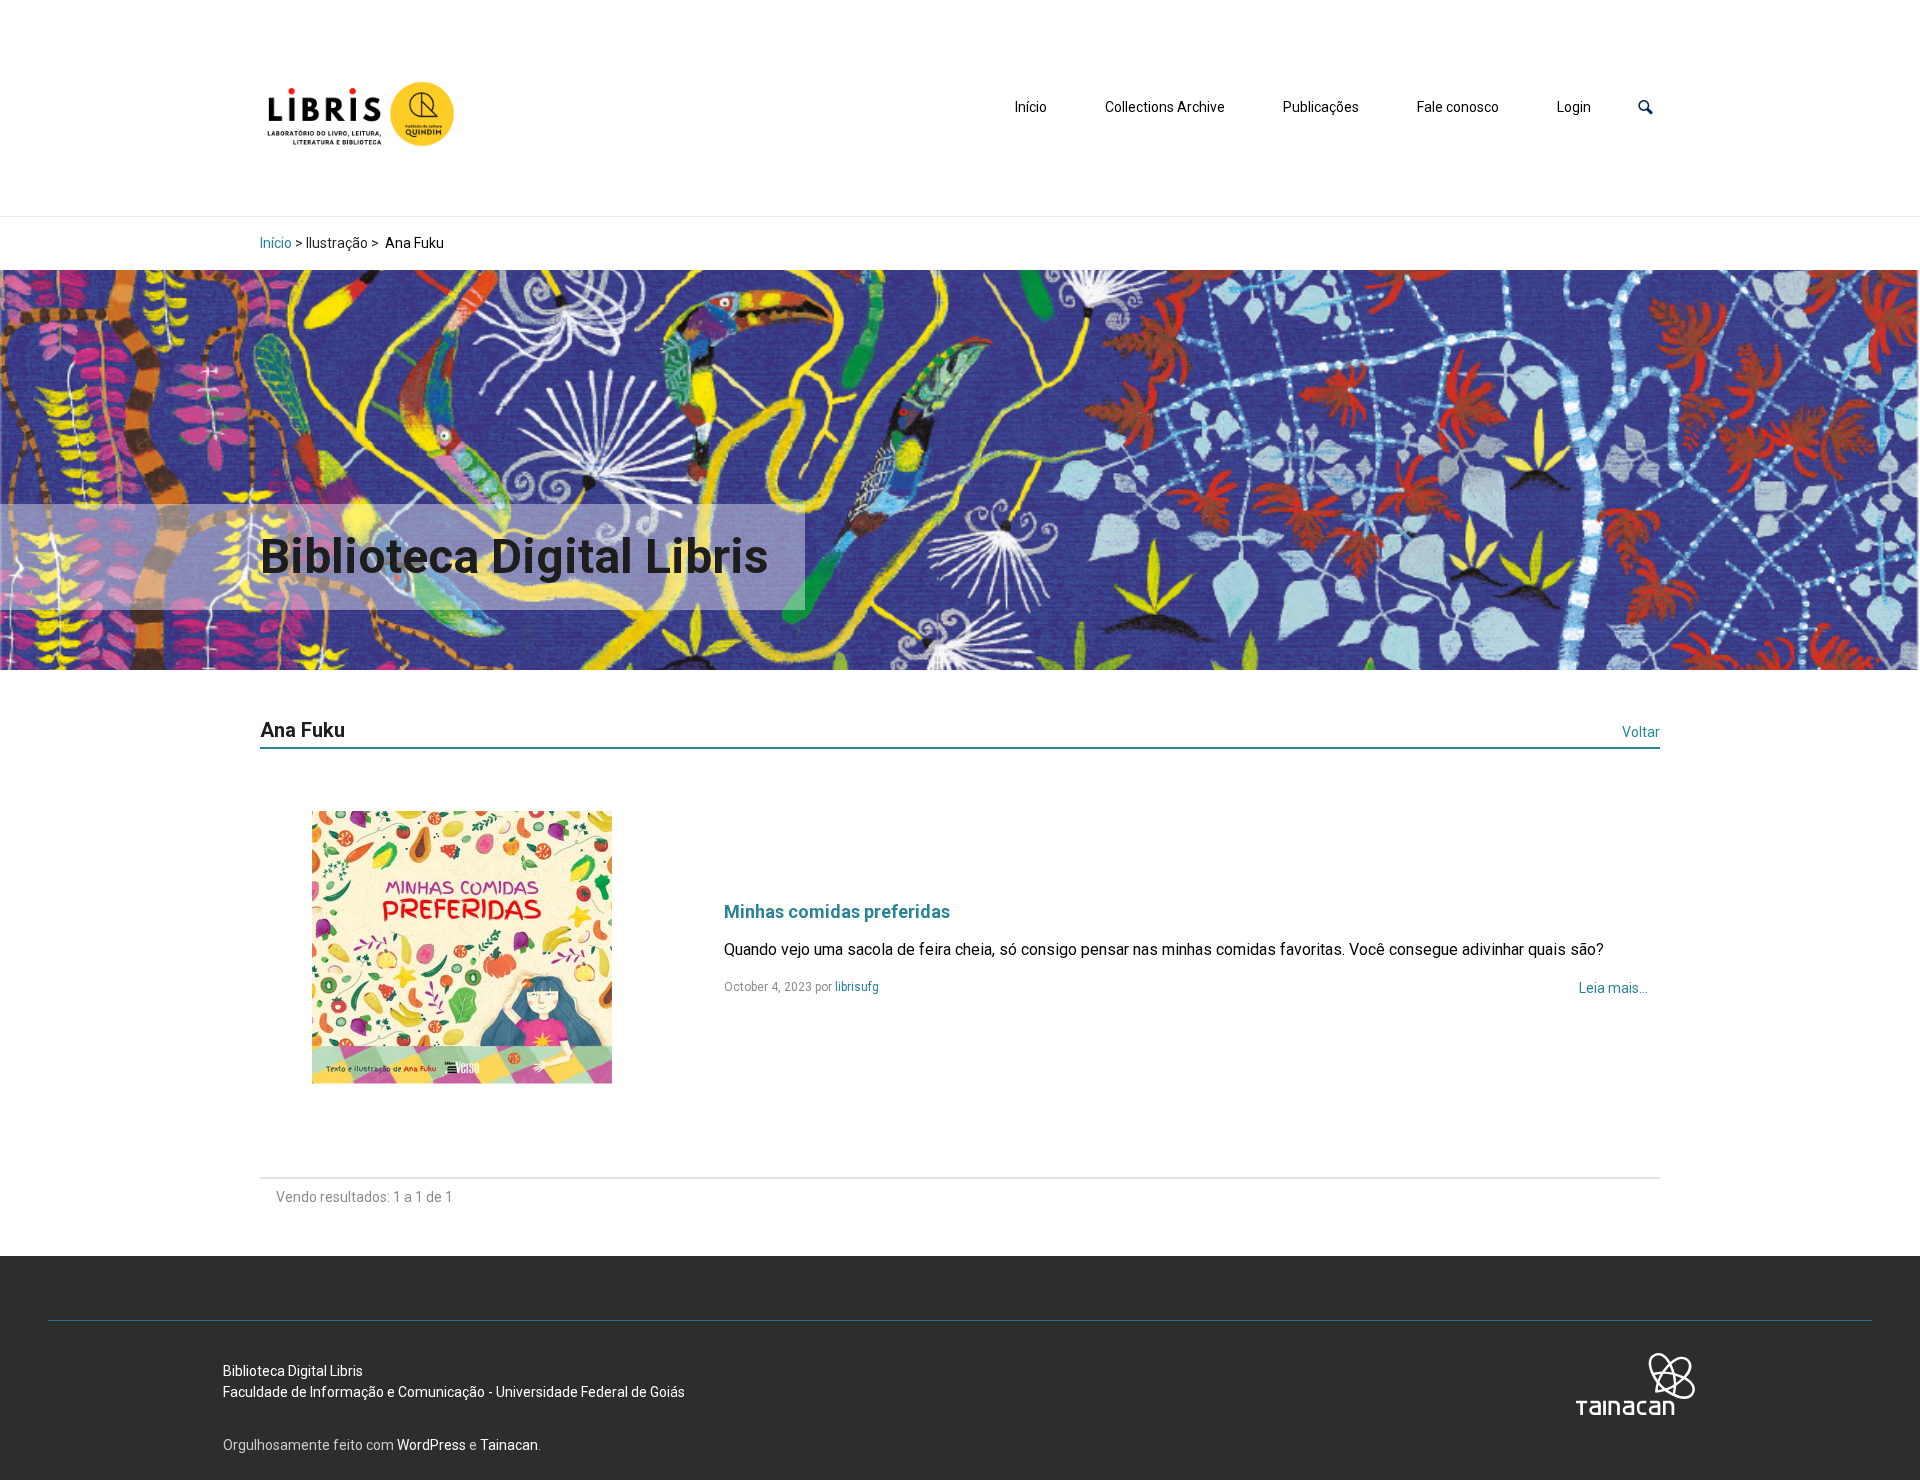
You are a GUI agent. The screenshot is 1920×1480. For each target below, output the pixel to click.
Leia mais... (1613, 988)
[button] (1645, 107)
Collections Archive (1165, 107)
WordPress (431, 1445)
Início (1031, 107)
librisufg (857, 987)
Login (1574, 107)
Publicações (1321, 107)
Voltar (1641, 732)
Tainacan (509, 1445)
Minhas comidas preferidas (837, 911)
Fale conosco (1458, 107)
